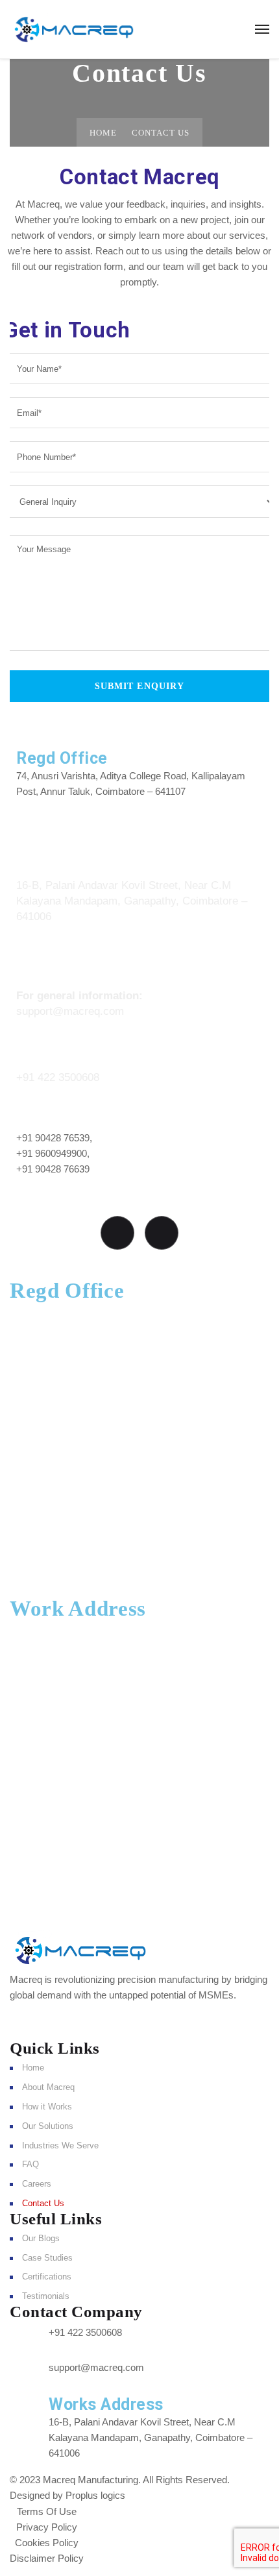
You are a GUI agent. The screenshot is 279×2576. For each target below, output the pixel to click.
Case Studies (47, 2258)
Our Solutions (48, 2126)
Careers (37, 2184)
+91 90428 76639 (53, 1169)
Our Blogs (41, 2238)
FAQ (30, 2164)
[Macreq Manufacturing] (74, 29)
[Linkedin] (162, 1233)
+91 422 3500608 (58, 1077)
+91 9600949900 (52, 1153)
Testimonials (46, 2296)
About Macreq (48, 2087)
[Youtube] (117, 1233)
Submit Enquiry (140, 686)
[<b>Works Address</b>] (30, 847)
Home (103, 133)
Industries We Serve (60, 2145)
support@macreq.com (70, 1011)
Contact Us (43, 2203)
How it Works (47, 2107)
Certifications (47, 2277)
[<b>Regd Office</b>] (32, 731)
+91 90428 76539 (53, 1138)
